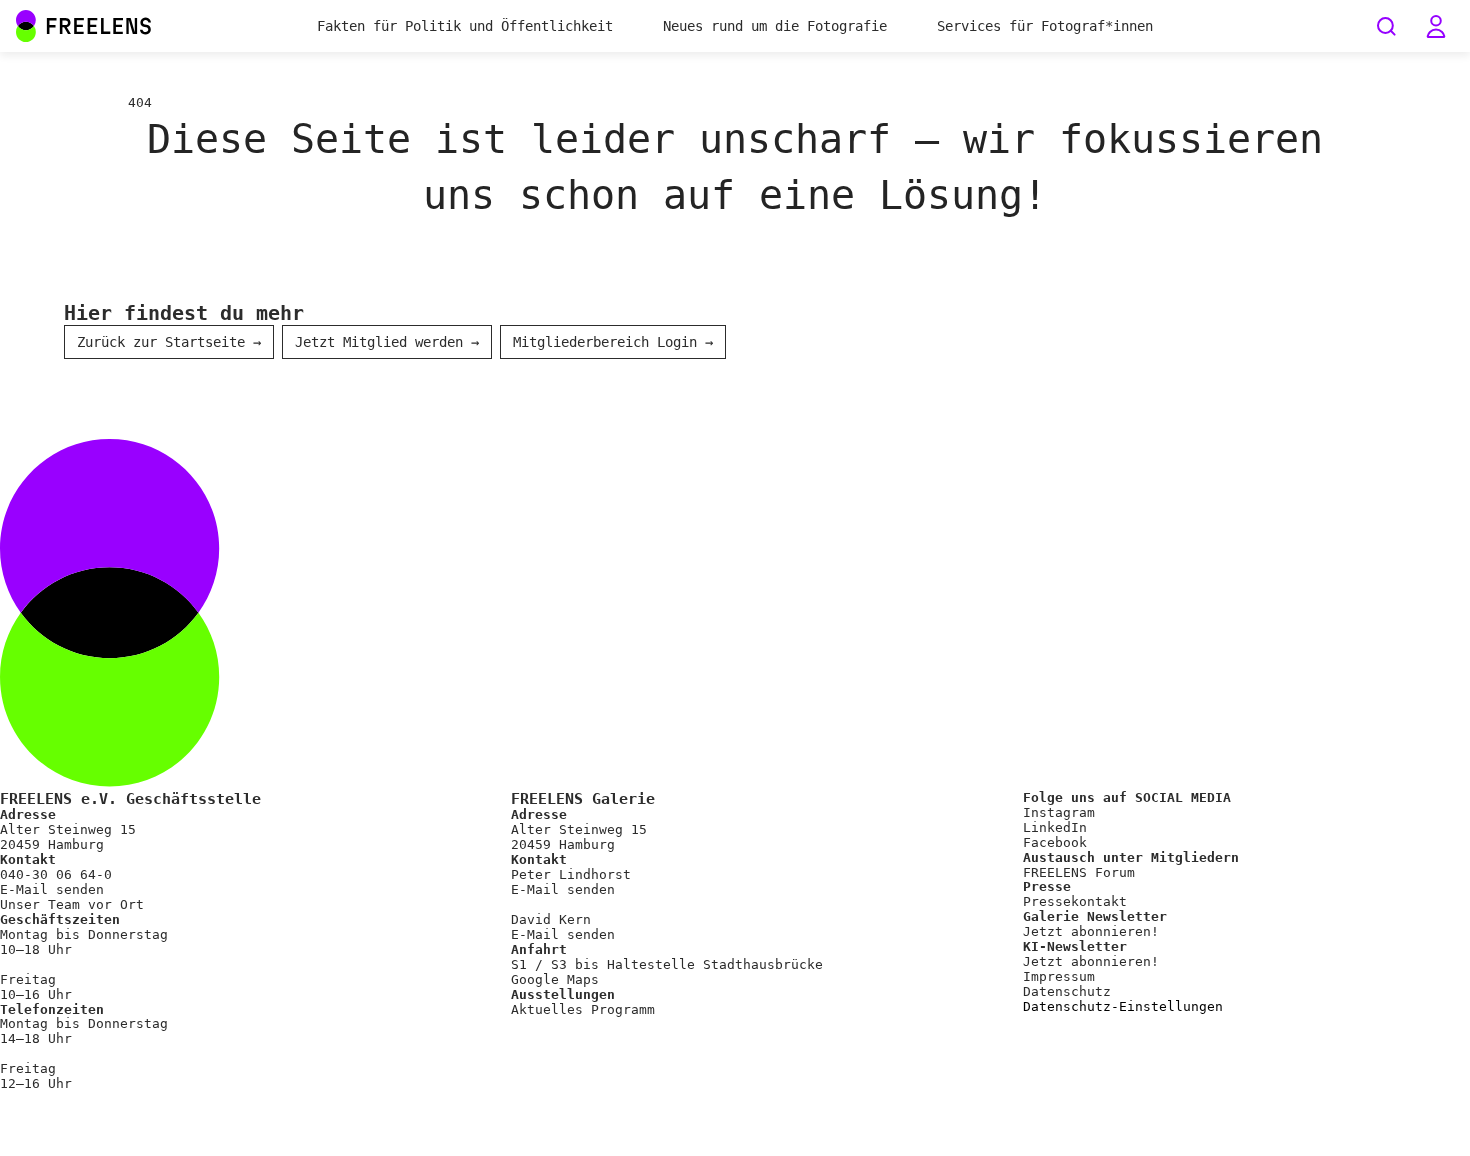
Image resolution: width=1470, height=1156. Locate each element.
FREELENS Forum (1079, 872)
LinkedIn (1055, 827)
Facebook (1055, 842)
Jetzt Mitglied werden (387, 342)
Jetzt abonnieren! (1091, 931)
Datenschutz (1067, 991)
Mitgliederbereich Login (613, 342)
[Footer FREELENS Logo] (735, 782)
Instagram (1059, 812)
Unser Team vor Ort (72, 904)
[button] (1436, 26)
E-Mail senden (52, 889)
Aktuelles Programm (583, 1009)
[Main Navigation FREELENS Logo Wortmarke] (84, 26)
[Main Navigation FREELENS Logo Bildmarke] (26, 26)
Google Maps (555, 979)
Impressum (1059, 976)
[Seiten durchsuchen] (1386, 26)
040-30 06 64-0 (56, 874)
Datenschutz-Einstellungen (1123, 1007)
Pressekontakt (1075, 901)
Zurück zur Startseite (169, 342)
